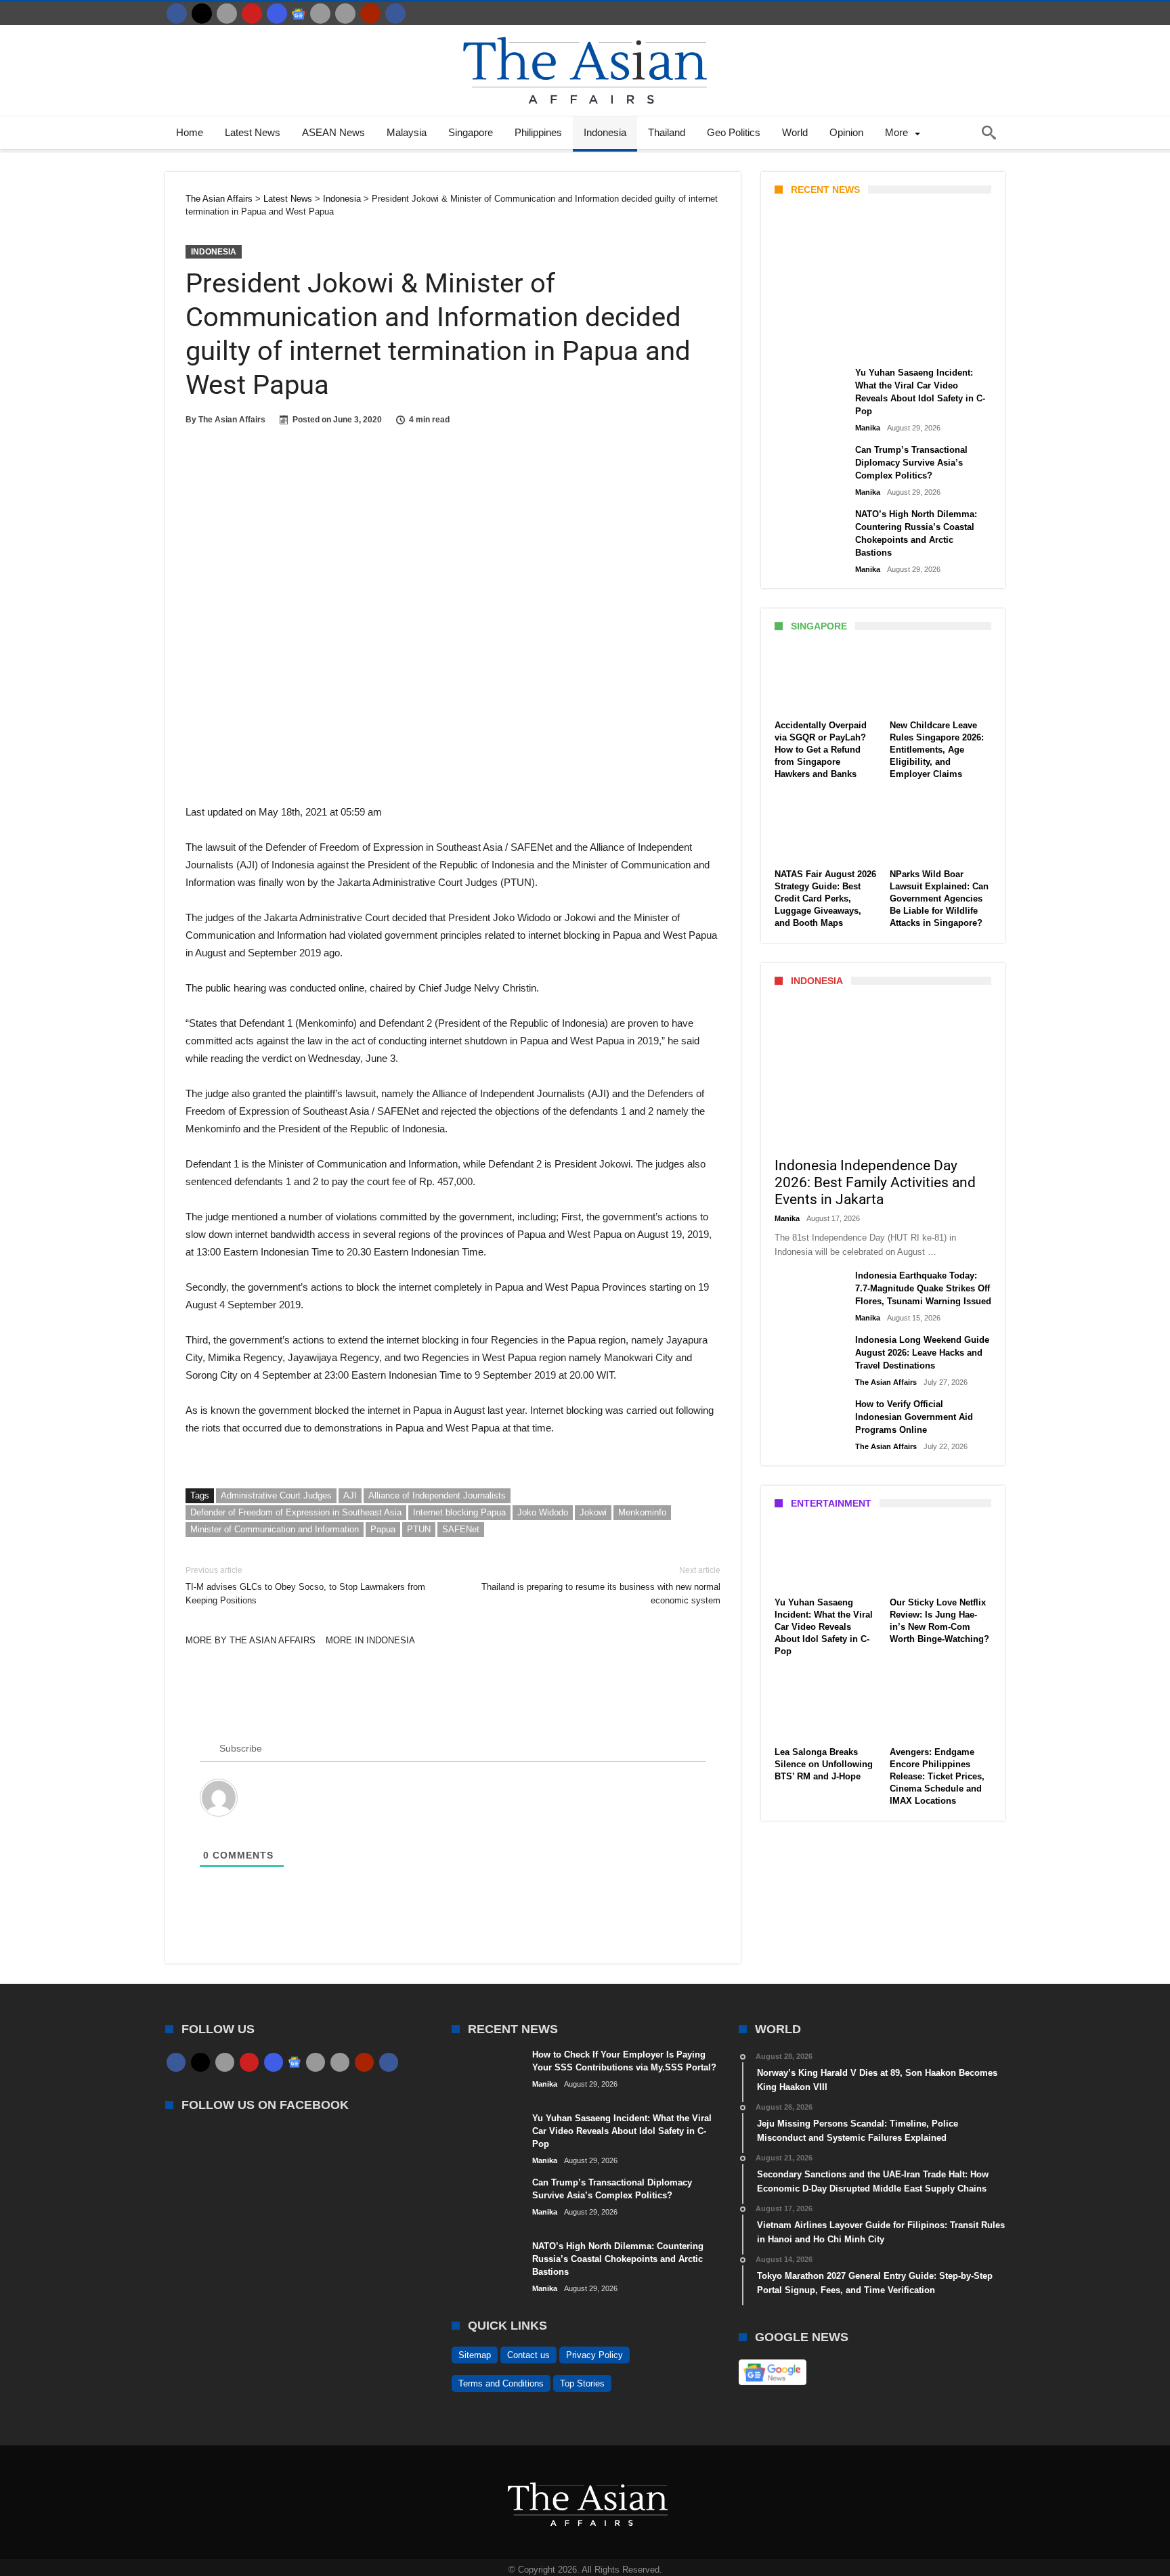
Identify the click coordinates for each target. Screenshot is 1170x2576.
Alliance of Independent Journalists (437, 1495)
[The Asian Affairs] (585, 31)
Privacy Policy (594, 2355)
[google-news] (299, 14)
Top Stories (582, 2383)
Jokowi (593, 1512)
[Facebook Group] (395, 14)
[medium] (227, 14)
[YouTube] (252, 14)
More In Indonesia (370, 1640)
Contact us (528, 2355)
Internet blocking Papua (459, 1512)
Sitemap (475, 2355)
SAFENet (461, 1529)
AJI (350, 1495)
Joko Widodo (543, 1512)
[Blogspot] (345, 14)
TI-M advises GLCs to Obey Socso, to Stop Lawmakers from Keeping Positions (305, 1585)
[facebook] (177, 14)
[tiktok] (320, 14)
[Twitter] (202, 14)
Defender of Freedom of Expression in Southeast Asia (296, 1512)
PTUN (419, 1529)
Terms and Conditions (501, 2383)
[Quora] (370, 14)
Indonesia (214, 252)
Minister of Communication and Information (275, 1529)
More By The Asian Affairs (251, 1640)
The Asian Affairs (232, 420)
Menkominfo (642, 1512)
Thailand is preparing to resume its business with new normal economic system (601, 1585)
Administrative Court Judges (276, 1495)
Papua (383, 1529)
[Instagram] (277, 14)
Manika (798, 343)
